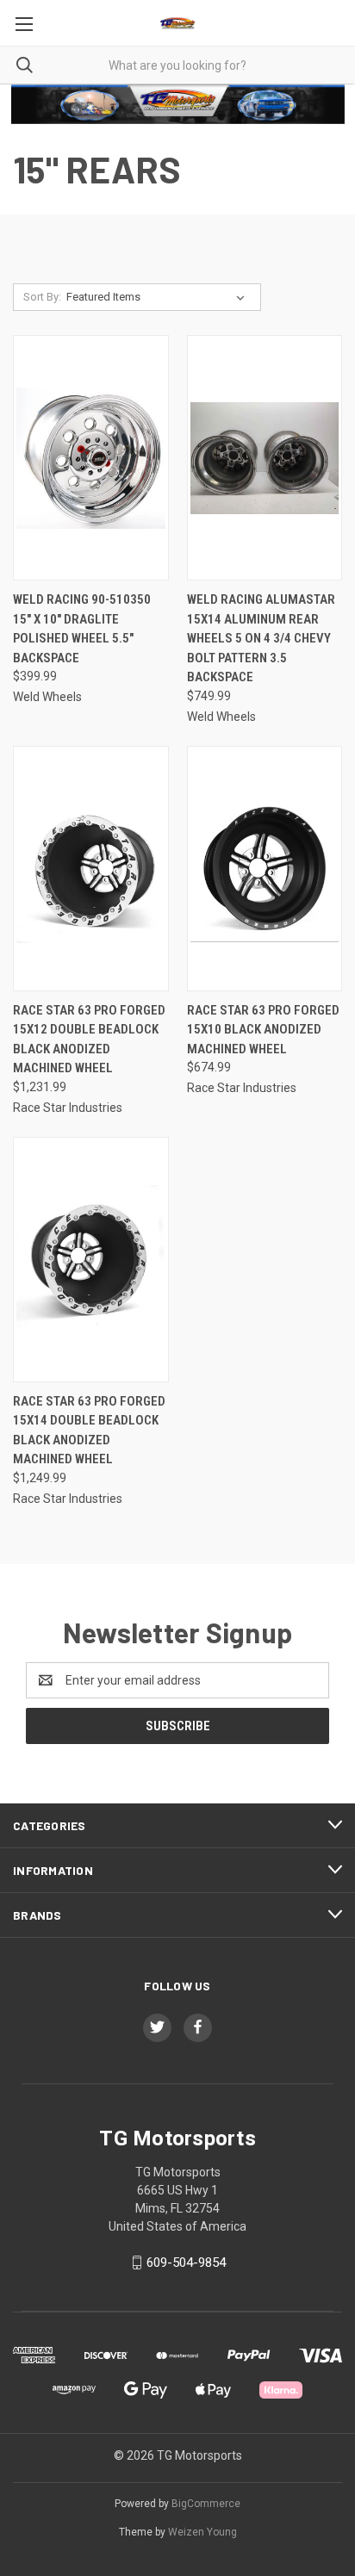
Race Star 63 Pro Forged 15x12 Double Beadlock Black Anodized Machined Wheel (89, 1040)
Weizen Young (202, 2532)
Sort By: (42, 297)
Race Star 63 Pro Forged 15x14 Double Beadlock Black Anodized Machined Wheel (89, 1431)
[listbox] (159, 297)
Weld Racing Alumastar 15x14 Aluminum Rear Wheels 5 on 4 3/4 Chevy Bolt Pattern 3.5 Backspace (261, 638)
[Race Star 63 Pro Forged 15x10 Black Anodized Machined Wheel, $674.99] (265, 869)
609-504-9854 (186, 2263)
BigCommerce (206, 2504)
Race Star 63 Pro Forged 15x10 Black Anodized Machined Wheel (263, 1030)
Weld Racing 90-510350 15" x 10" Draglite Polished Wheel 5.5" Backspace (82, 629)
